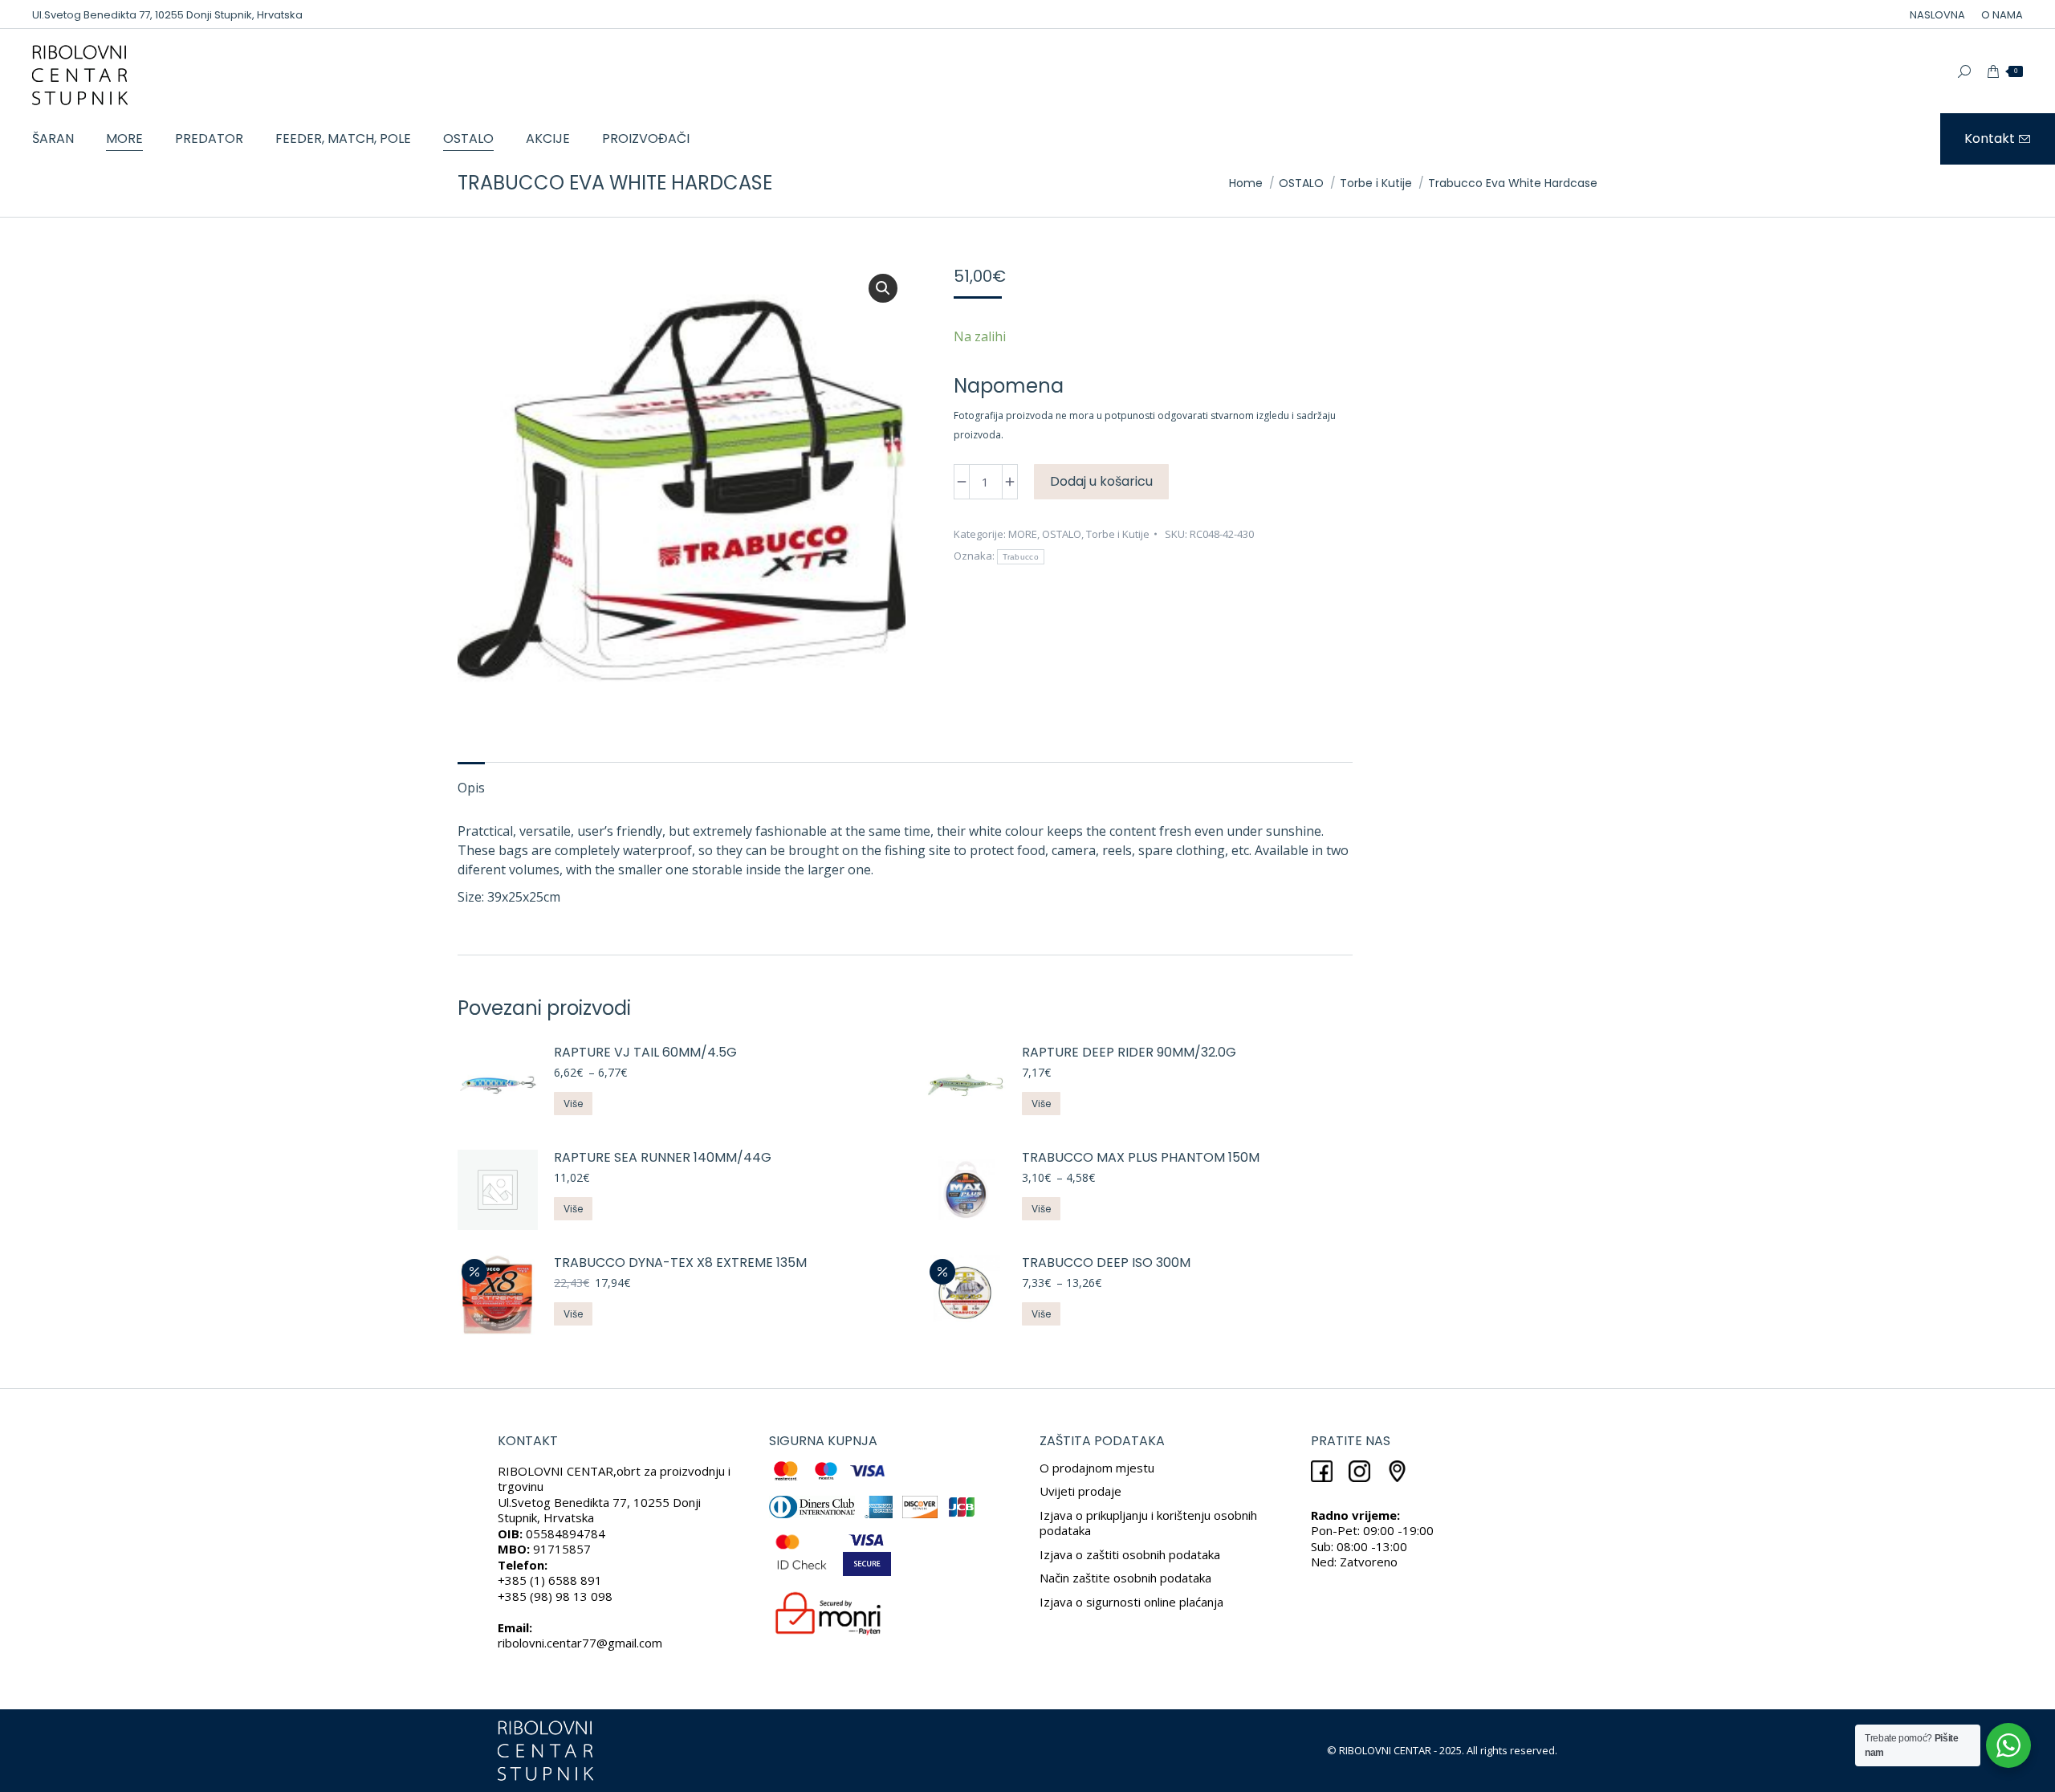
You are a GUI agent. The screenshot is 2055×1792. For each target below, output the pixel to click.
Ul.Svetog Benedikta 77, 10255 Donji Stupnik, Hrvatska (167, 15)
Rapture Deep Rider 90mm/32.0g (1129, 1053)
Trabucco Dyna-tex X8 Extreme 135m (680, 1263)
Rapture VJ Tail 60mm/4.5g (645, 1053)
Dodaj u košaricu (1101, 481)
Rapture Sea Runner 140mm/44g (663, 1158)
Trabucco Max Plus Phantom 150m (1141, 1158)
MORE (1023, 534)
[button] (883, 288)
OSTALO (1062, 534)
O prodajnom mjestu (1097, 1468)
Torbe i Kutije (1118, 534)
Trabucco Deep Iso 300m (1106, 1263)
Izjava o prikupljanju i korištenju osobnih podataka (1148, 1523)
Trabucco (1021, 557)
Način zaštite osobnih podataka (1125, 1578)
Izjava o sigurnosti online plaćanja (1131, 1602)
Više (573, 1104)
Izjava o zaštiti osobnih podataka (1130, 1554)
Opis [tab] (471, 788)
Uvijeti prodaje (1080, 1491)
